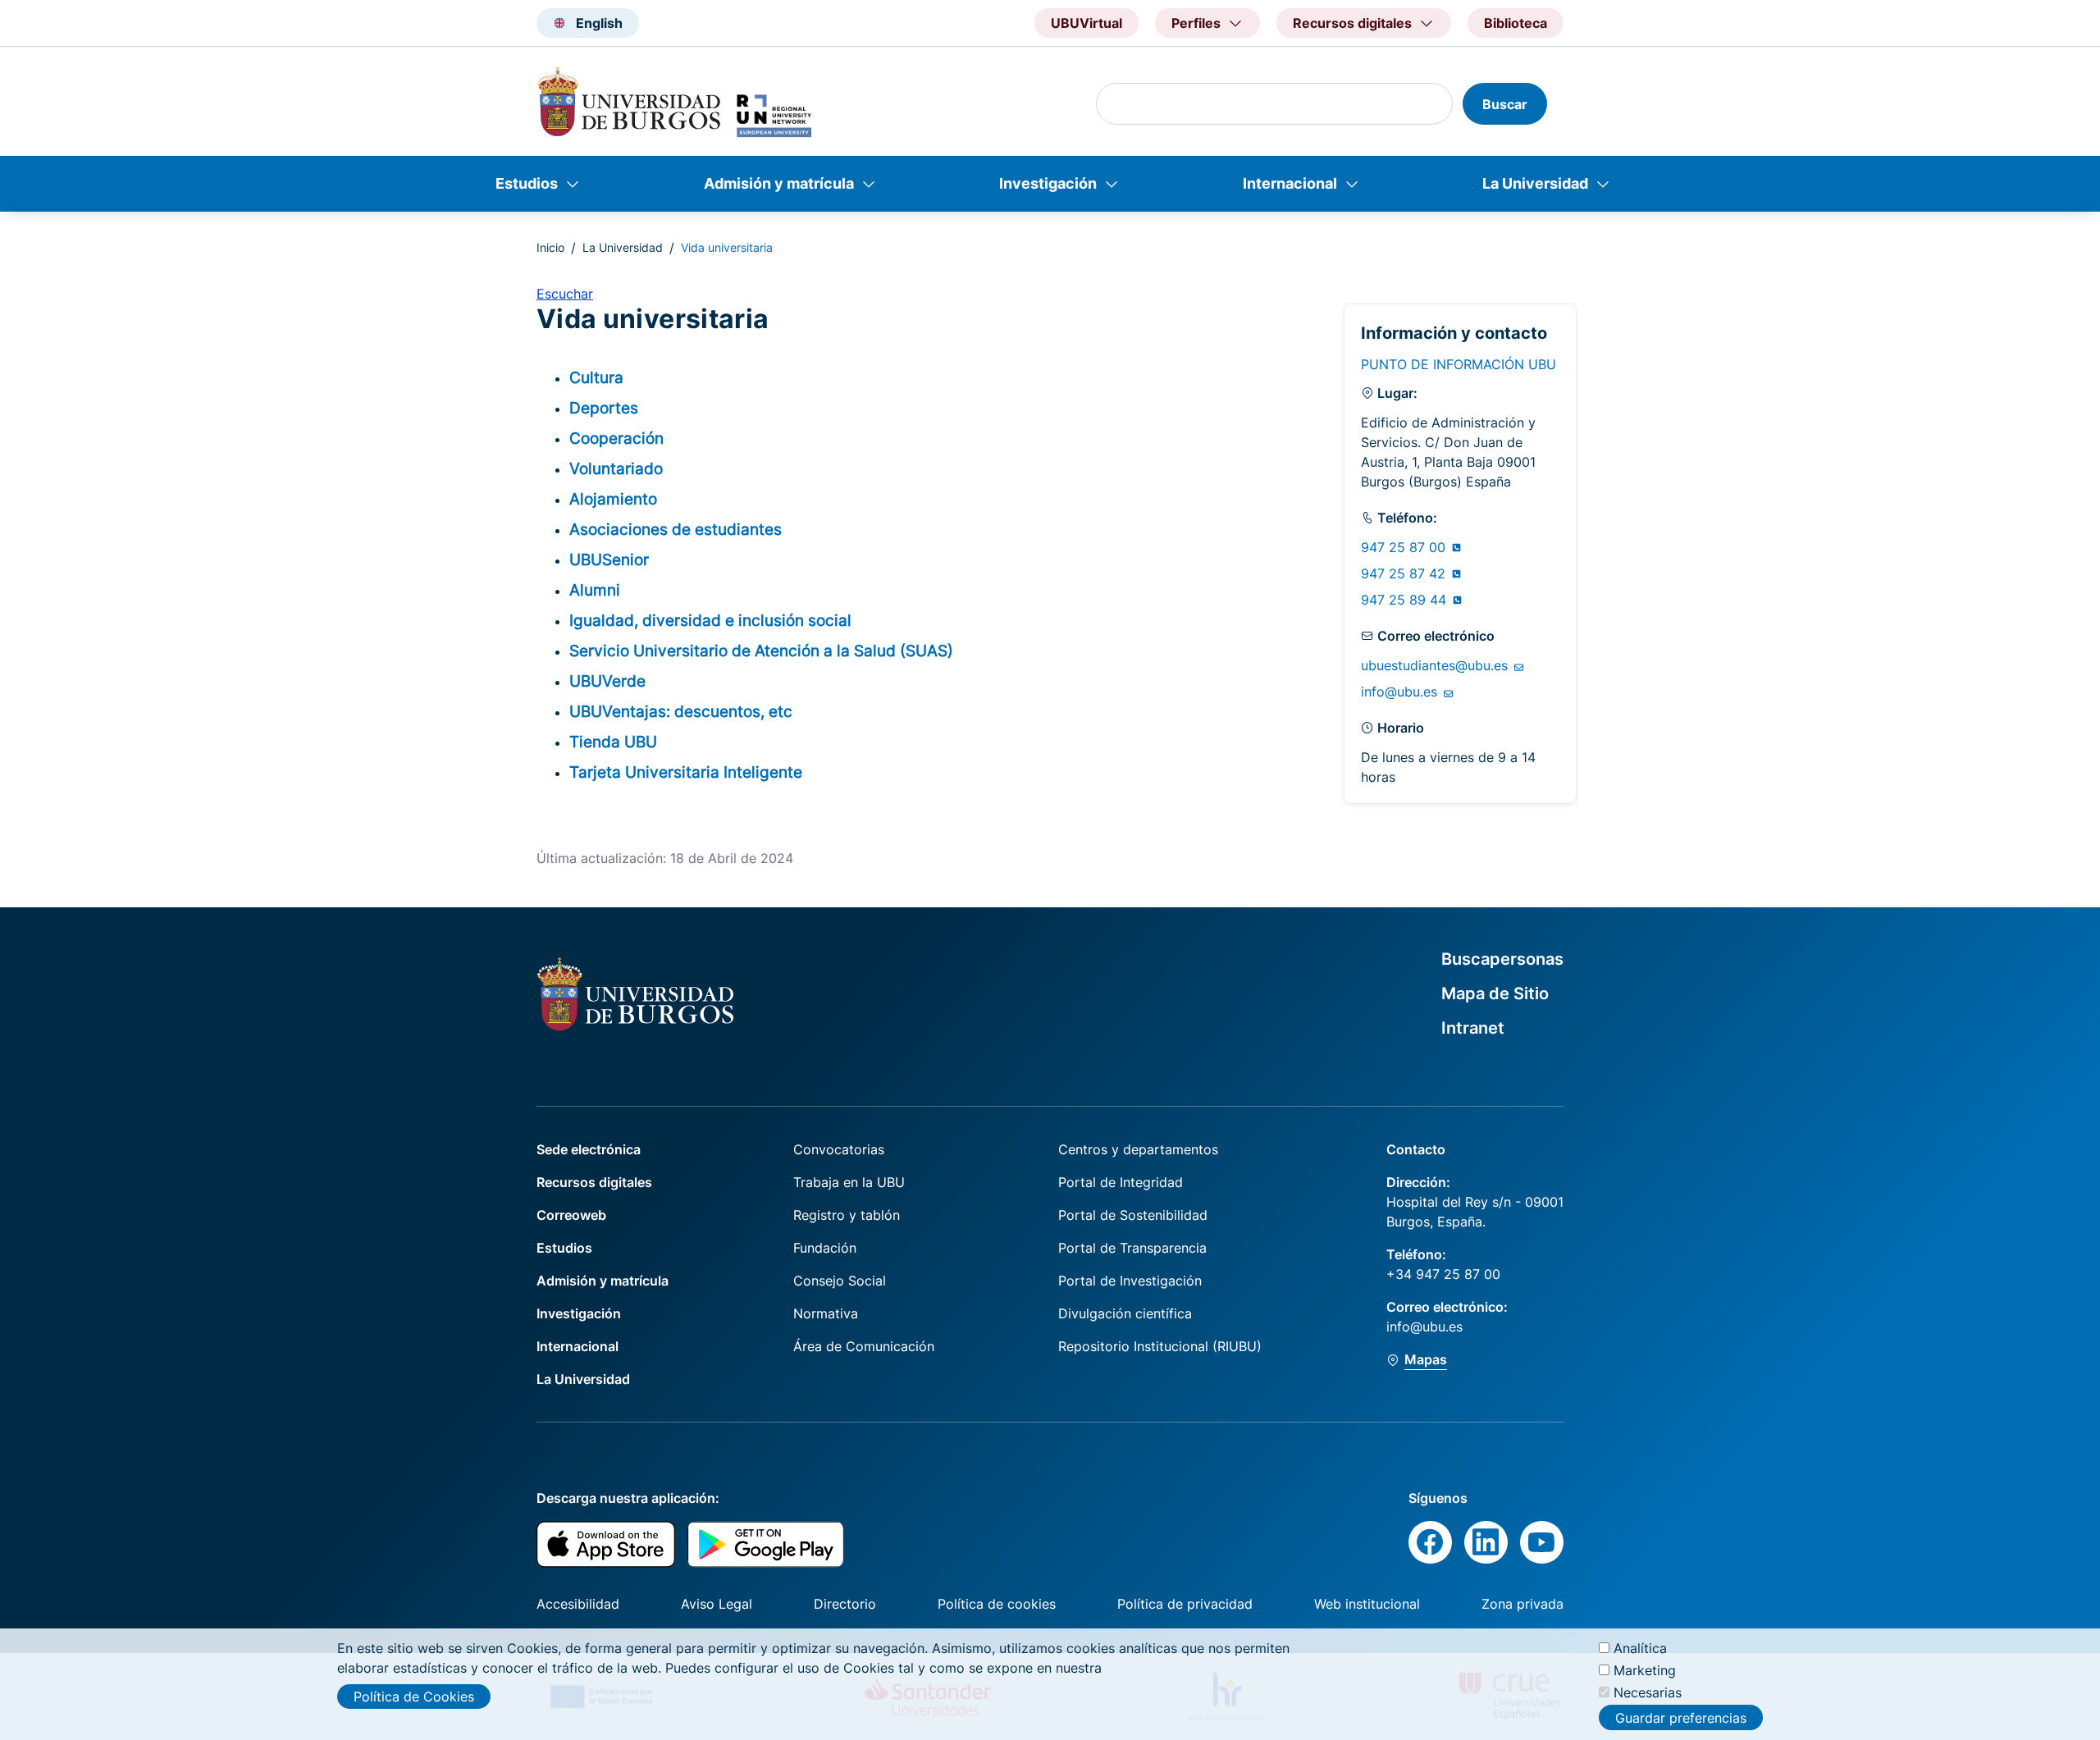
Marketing (1645, 1670)
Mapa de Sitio (1495, 993)
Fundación (825, 1248)
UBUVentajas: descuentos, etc (681, 711)
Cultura (596, 377)
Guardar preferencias (1681, 1718)
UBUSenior (609, 559)
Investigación (1048, 183)
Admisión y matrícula (779, 183)
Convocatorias (839, 1149)
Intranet (1473, 1028)
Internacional (1290, 183)
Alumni (595, 590)
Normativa (826, 1313)
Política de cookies (997, 1604)
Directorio (845, 1604)
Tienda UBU (613, 742)
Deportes (604, 408)
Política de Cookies (414, 1697)
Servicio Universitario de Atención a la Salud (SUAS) (761, 651)
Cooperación (616, 438)
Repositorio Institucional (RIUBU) (1160, 1346)
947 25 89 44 (1406, 600)
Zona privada (1522, 1604)
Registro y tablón (847, 1215)
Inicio (550, 247)
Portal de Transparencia (1132, 1248)
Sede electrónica (589, 1149)
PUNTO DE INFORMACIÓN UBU (1459, 364)
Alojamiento (613, 499)
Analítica (1640, 1648)
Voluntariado (616, 468)
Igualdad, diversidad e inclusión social (710, 620)
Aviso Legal (717, 1604)
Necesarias (1648, 1692)
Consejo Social (840, 1281)
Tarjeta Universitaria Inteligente (686, 772)
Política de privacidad (1185, 1604)
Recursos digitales (594, 1182)
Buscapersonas (1502, 959)
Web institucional (1367, 1604)
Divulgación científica (1125, 1313)
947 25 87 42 (1405, 573)
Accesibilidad (578, 1604)
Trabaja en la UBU (849, 1182)
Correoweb (571, 1215)
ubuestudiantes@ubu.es (1436, 665)
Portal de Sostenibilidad (1133, 1215)
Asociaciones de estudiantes (676, 529)
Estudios (527, 183)
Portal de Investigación (1130, 1281)
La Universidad (1535, 183)
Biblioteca (1516, 23)
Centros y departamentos (1138, 1149)
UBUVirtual (1087, 23)
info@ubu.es (1401, 692)
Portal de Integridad (1121, 1182)
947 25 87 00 (1405, 547)
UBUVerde (607, 681)
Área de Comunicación (864, 1346)
